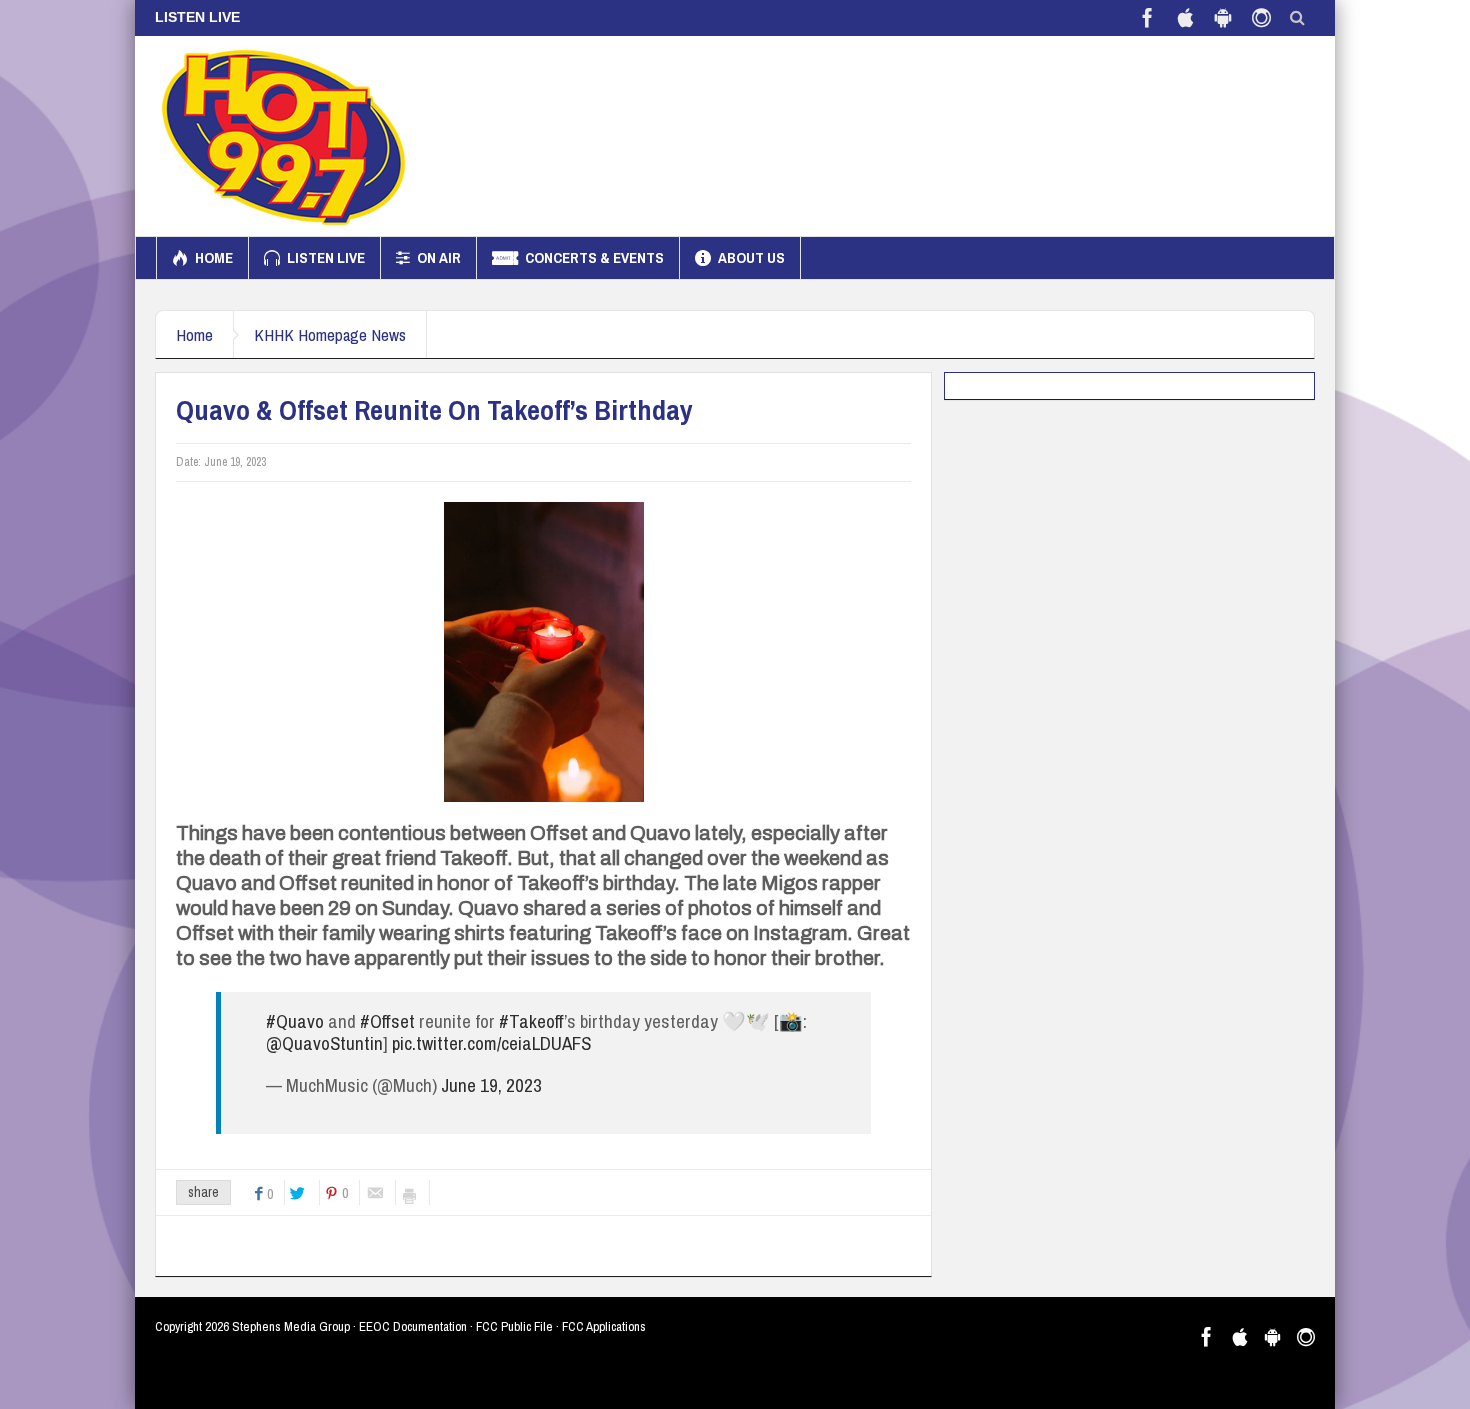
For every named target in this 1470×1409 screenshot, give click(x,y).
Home (214, 257)
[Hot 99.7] (284, 136)
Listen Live (326, 257)
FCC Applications (604, 1326)
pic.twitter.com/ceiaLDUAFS (491, 1043)
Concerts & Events (594, 257)
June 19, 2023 (491, 1085)
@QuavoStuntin (324, 1043)
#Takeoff (531, 1021)
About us (751, 257)
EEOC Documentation (413, 1326)
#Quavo (295, 1021)
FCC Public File (514, 1326)
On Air (439, 257)
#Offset (387, 1021)
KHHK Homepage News (330, 334)
